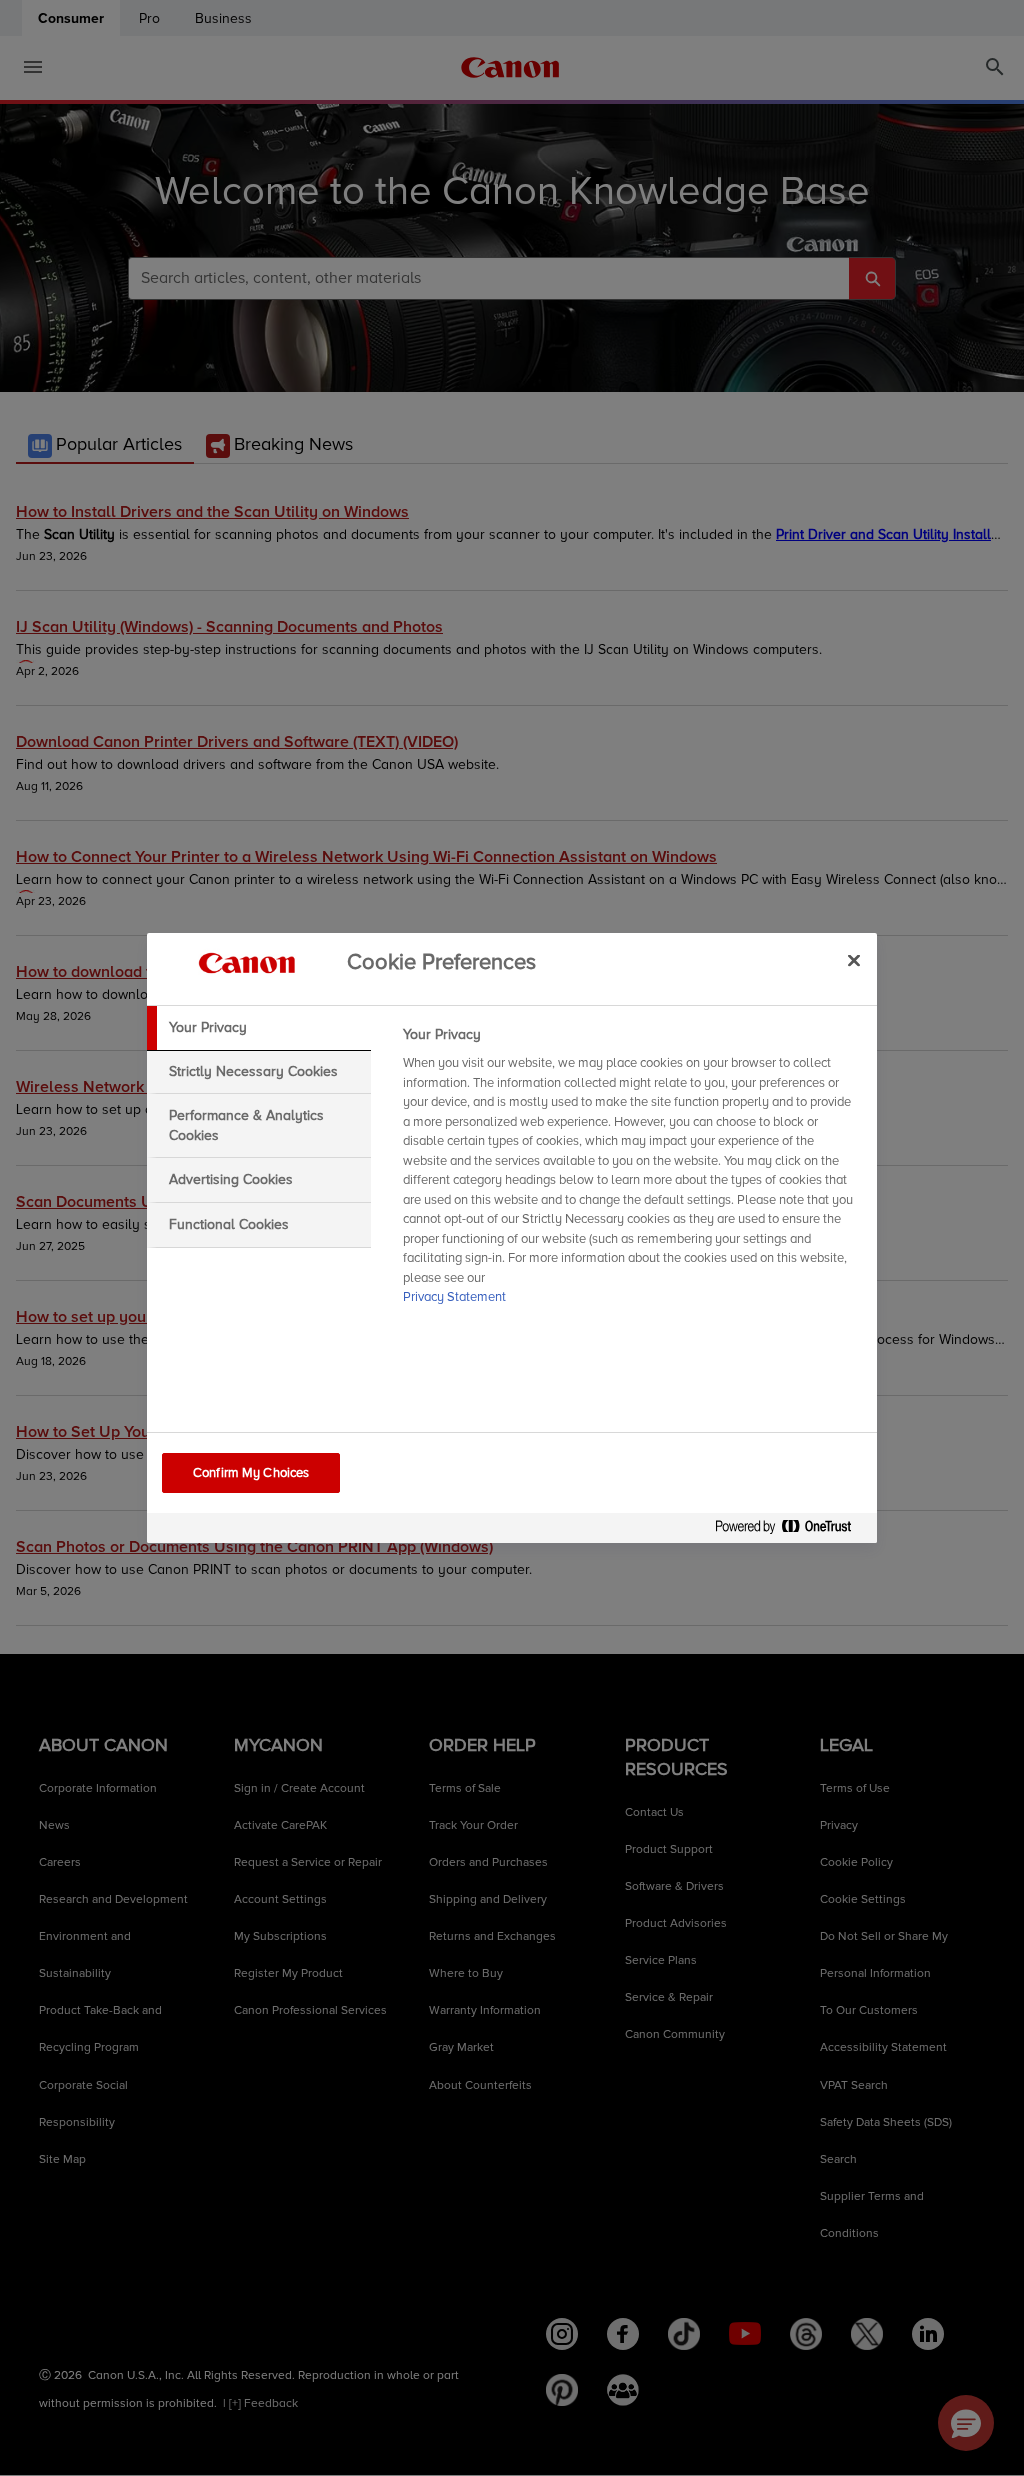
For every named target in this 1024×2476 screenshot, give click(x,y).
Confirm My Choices (251, 1473)
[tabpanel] (631, 1172)
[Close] (854, 960)
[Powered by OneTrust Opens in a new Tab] (791, 1530)
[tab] (259, 1028)
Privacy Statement (454, 1297)
